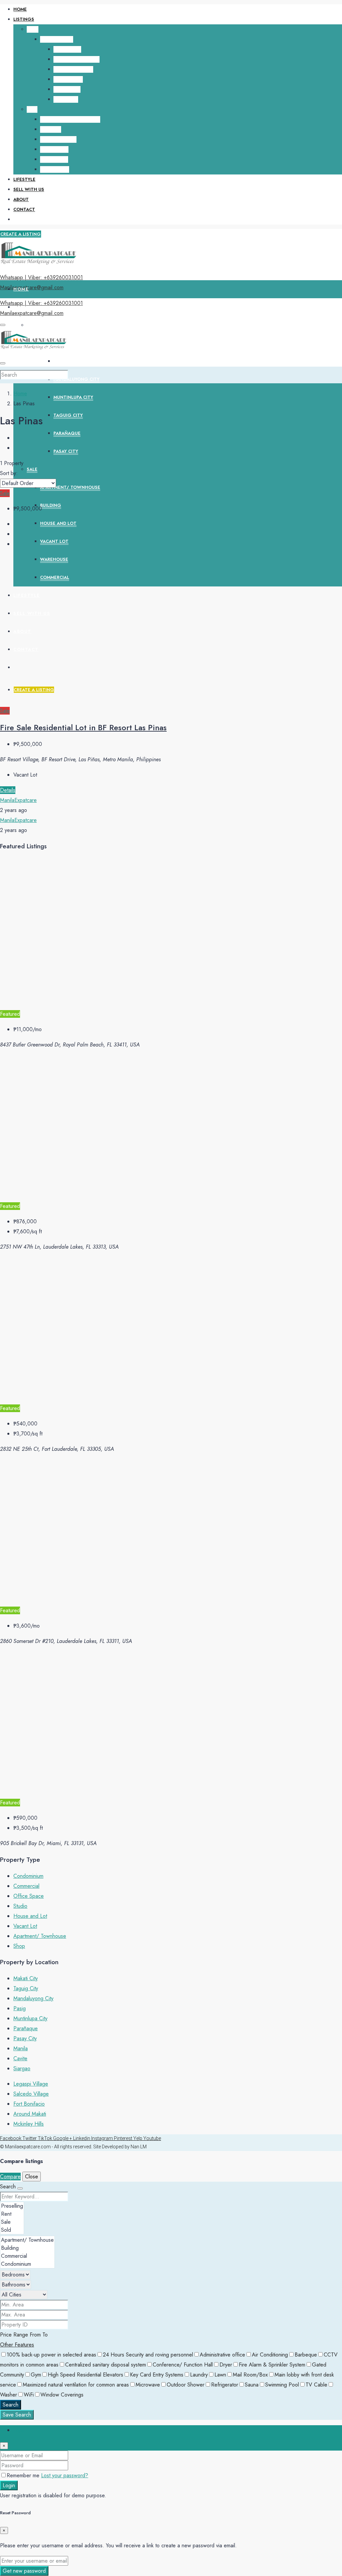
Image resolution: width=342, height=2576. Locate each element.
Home (20, 9)
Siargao (22, 2068)
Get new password (24, 2571)
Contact (24, 209)
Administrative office (222, 2355)
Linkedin (82, 2138)
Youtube (152, 2138)
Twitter (30, 2138)
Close (32, 2177)
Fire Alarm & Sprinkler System (272, 2365)
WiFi (29, 2395)
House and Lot (58, 139)
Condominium (57, 39)
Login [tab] (20, 2430)
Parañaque (67, 89)
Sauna (252, 2385)
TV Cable (316, 2385)
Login (9, 2485)
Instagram (103, 2138)
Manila (21, 2048)
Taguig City (68, 79)
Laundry (199, 2375)
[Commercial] (27, 2256)
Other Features (17, 2345)
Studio (20, 1906)
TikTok (45, 2138)
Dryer (226, 2365)
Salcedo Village (31, 2094)
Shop (19, 1946)
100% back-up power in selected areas (51, 2355)
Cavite (20, 2058)
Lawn (220, 2375)
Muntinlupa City (73, 69)
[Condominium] (27, 2264)
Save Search (17, 2415)
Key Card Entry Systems (157, 2375)
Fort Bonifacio (29, 2104)
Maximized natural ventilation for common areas (76, 2385)
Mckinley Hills (29, 2124)
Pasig (20, 2008)
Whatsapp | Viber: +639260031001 (41, 277)
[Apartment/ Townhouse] (27, 2240)
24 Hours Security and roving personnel (148, 2355)
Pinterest (124, 2138)
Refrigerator (225, 2385)
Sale (32, 109)
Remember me (24, 2475)
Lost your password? (65, 2475)
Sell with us (29, 189)
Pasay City (66, 99)
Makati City (67, 49)
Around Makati (30, 2114)
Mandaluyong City (76, 59)
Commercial (55, 169)
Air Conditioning (270, 2355)
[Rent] (12, 2214)
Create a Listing (21, 234)
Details (8, 790)
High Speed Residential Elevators (85, 2375)
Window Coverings (62, 2395)
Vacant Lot (54, 149)
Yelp (138, 2138)
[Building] (27, 2248)
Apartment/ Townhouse (70, 119)
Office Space (29, 1896)
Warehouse (54, 159)
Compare (10, 2177)
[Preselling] (12, 2206)
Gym (36, 2375)
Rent (33, 29)
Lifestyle (24, 179)
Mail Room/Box (250, 2375)
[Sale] (12, 2222)
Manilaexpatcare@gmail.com (32, 287)
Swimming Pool (282, 2385)
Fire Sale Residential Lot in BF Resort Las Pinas (83, 727)
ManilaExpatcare (18, 800)
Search (11, 2405)
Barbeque (306, 2355)
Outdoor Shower (186, 2385)
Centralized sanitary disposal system (106, 2365)
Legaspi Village (31, 2084)
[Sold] (12, 2230)
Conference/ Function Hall (183, 2365)
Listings (24, 19)
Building (51, 129)
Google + (63, 2138)
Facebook (11, 2138)
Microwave (148, 2385)
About (21, 199)
